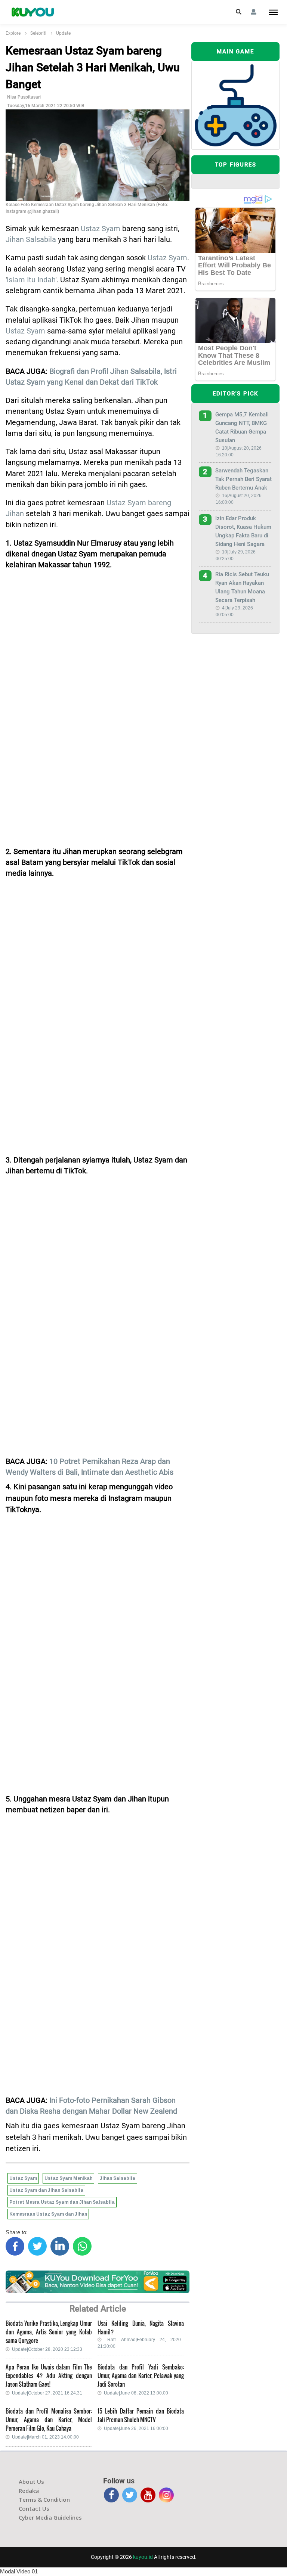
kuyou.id (143, 2557)
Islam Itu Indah (31, 280)
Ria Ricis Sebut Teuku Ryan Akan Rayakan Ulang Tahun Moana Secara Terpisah (242, 587)
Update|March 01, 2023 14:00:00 (45, 2437)
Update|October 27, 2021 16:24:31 (47, 2393)
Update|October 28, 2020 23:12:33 (47, 2349)
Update (63, 33)
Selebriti (38, 33)
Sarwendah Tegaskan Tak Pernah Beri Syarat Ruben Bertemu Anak (243, 479)
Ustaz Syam (101, 229)
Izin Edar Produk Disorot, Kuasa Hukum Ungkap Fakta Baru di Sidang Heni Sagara (243, 531)
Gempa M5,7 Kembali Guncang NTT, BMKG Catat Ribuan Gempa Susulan (242, 427)
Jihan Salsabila (31, 240)
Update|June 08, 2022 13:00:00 (136, 2393)
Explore (13, 33)
